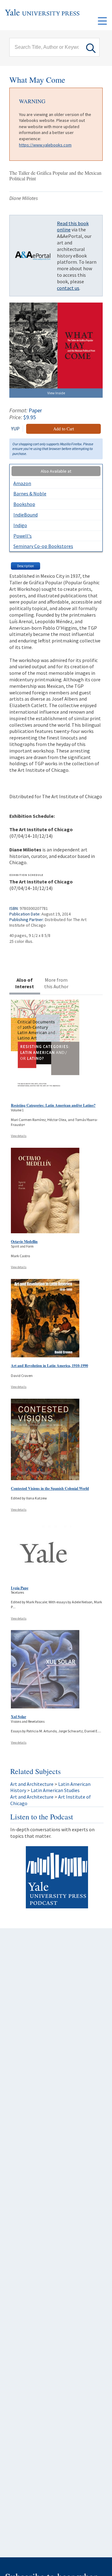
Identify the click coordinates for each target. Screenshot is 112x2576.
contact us (68, 288)
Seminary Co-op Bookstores (43, 546)
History (18, 1790)
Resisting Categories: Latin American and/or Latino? (53, 1105)
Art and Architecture (32, 1784)
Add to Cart (64, 429)
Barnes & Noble (30, 493)
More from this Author (56, 983)
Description (26, 566)
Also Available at (56, 471)
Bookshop (24, 504)
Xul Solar (19, 1717)
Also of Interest (25, 983)
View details (19, 1136)
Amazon (22, 483)
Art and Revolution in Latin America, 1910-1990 (49, 1366)
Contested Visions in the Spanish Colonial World (50, 1488)
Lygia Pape (20, 1588)
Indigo (20, 525)
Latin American (74, 1784)
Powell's (23, 536)
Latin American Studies (55, 1790)
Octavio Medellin (24, 1242)
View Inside (56, 393)
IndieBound (26, 515)
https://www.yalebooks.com (45, 145)
